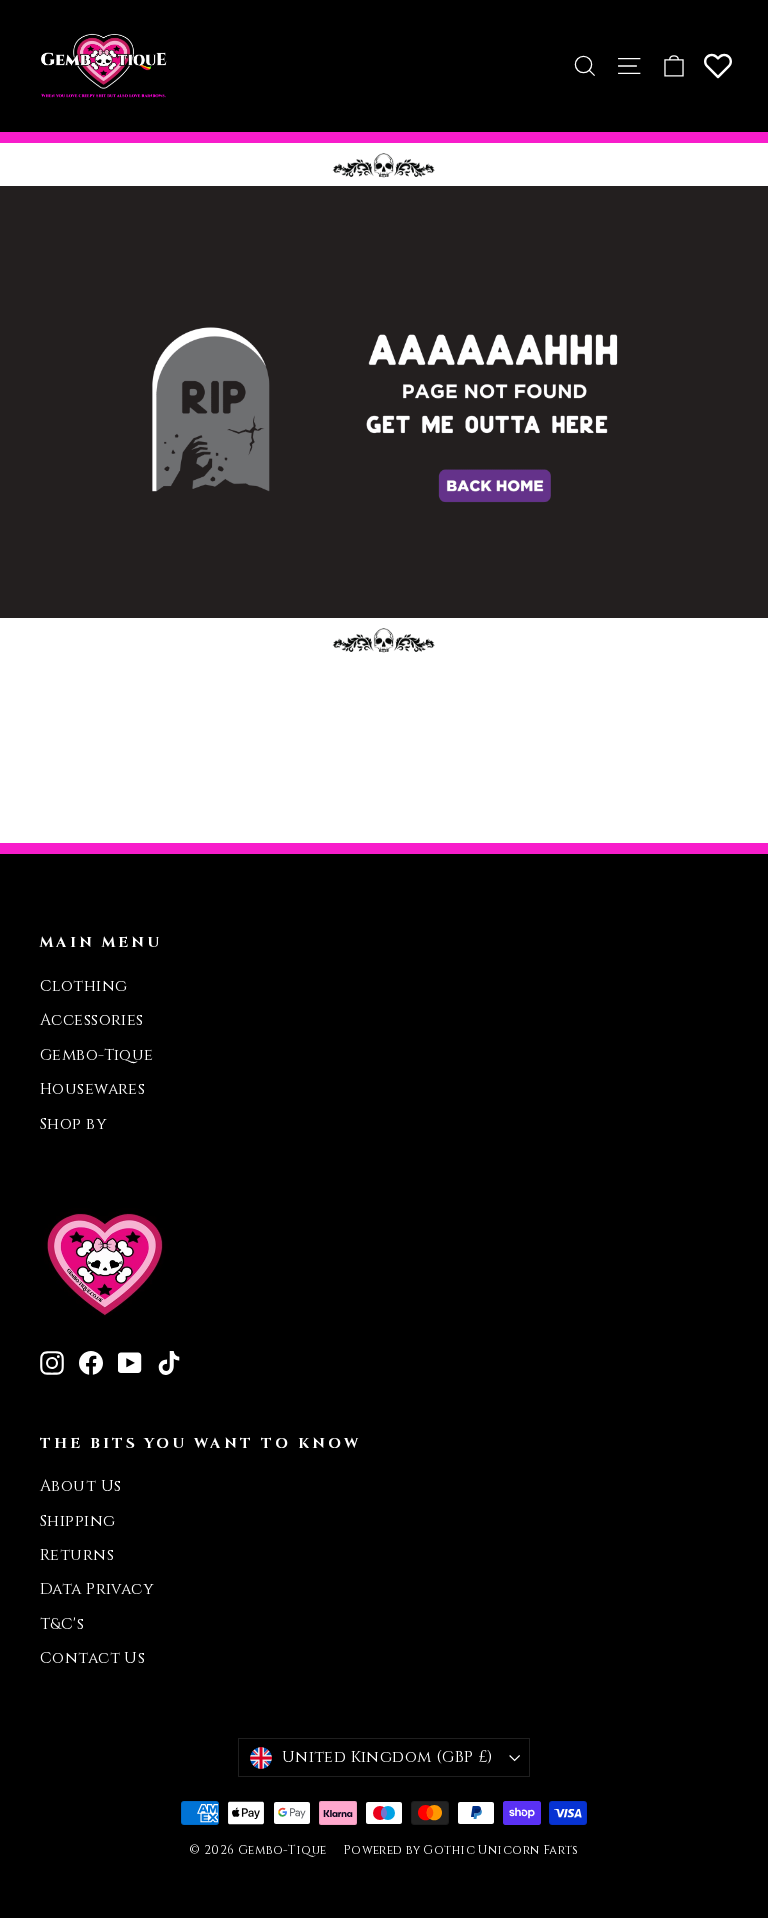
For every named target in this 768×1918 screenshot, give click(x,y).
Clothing (83, 986)
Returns (77, 1555)
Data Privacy (97, 1589)
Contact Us (92, 1658)
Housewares (92, 1089)
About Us (80, 1486)
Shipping (77, 1521)
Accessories (92, 1020)
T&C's (62, 1624)
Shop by (73, 1124)
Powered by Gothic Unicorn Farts (461, 1850)
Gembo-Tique (97, 1055)
